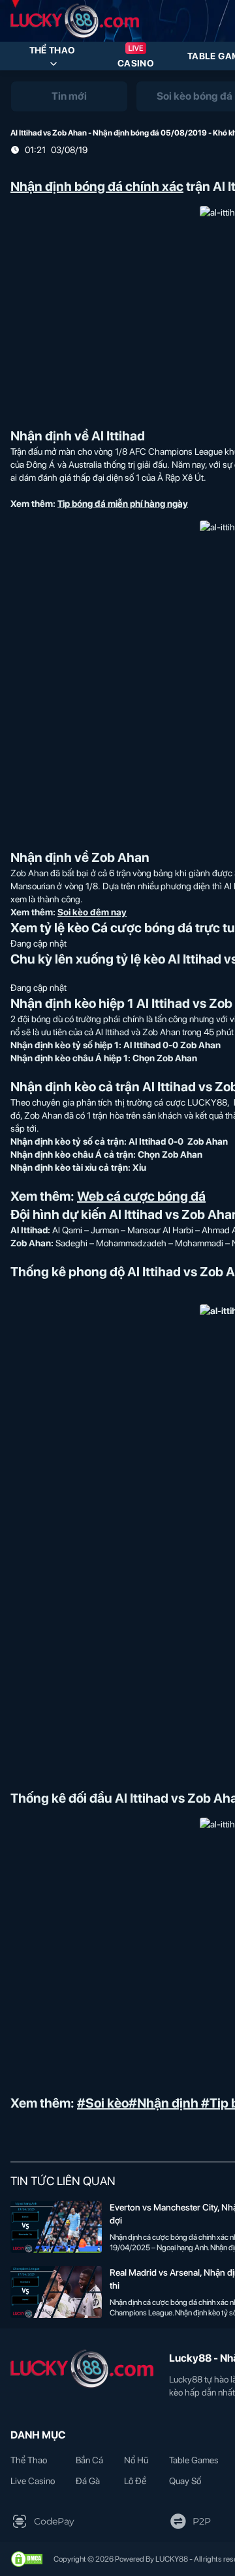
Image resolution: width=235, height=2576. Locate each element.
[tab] (69, 96)
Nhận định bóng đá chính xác (97, 186)
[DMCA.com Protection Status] (27, 2559)
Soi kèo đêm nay (92, 912)
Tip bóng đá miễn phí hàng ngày (123, 504)
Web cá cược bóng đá (141, 1196)
